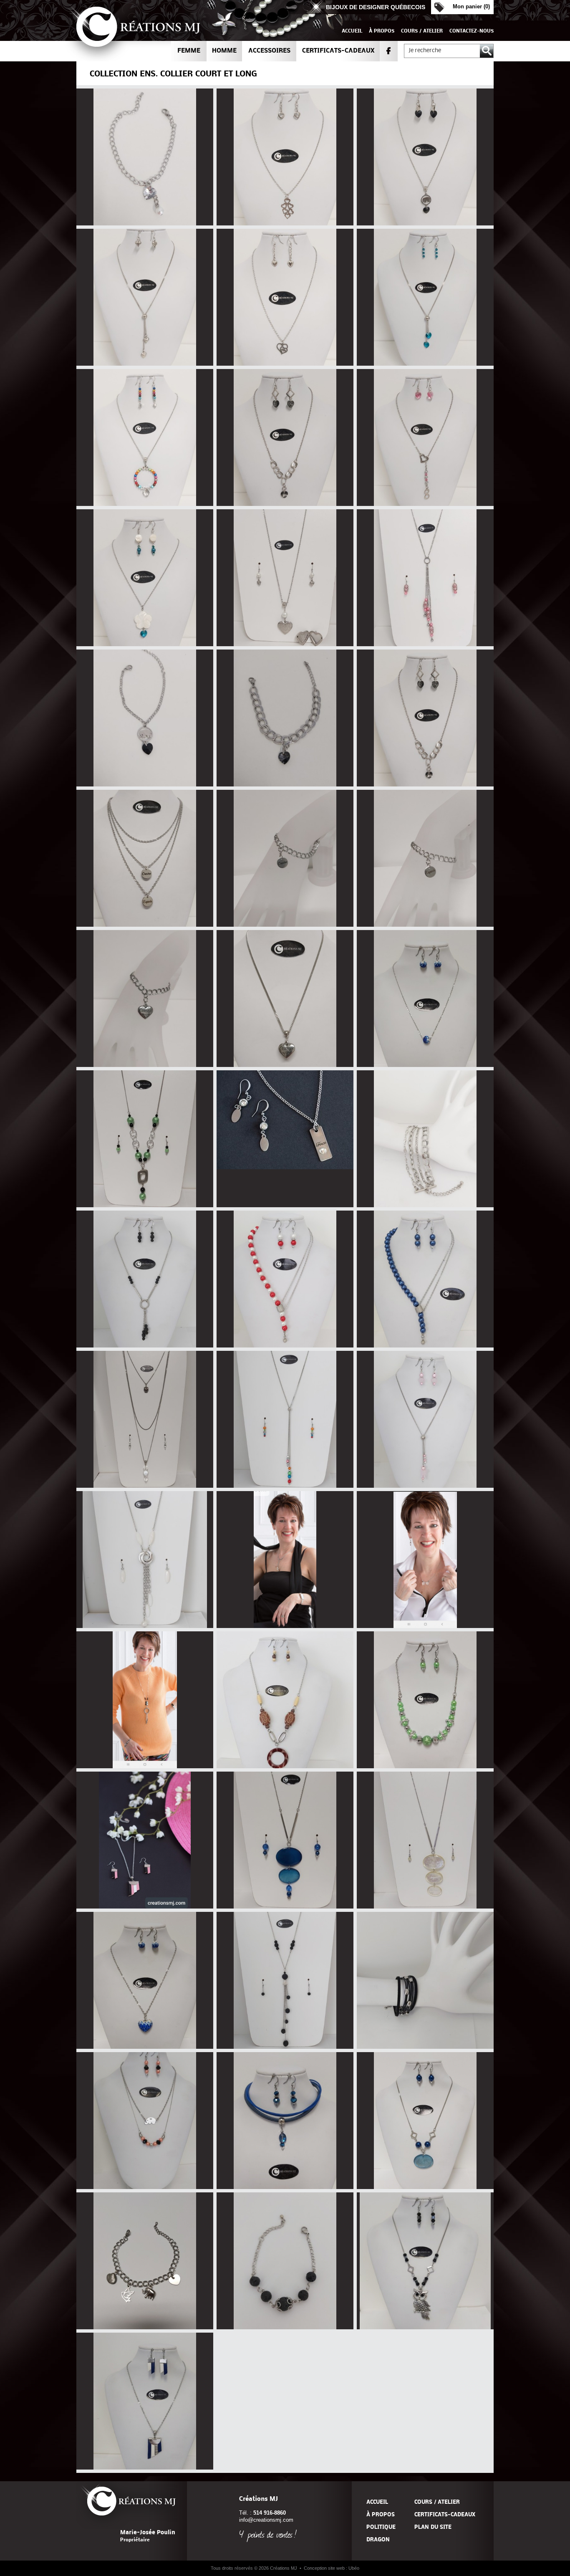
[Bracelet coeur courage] (145, 1065)
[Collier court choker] (285, 2187)
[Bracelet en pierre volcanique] (285, 2327)
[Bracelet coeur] (145, 785)
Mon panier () (471, 6)
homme (224, 51)
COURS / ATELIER (422, 31)
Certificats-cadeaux (338, 51)
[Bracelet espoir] (425, 925)
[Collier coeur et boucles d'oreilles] (425, 504)
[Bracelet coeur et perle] (145, 224)
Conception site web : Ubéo (332, 2568)
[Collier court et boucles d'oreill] (285, 1766)
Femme (189, 51)
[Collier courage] (285, 1065)
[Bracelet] (425, 2047)
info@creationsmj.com (266, 2520)
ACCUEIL (352, 31)
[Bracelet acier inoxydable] (425, 1205)
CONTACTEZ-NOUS (472, 31)
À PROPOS (382, 31)
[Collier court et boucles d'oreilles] (425, 224)
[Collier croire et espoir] (145, 925)
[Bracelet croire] (285, 925)
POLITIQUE (381, 2527)
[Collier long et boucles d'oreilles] (425, 644)
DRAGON (378, 2540)
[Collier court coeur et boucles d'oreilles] (285, 224)
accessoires (269, 51)
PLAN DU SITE (433, 2527)
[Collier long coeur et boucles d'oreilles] (285, 644)
